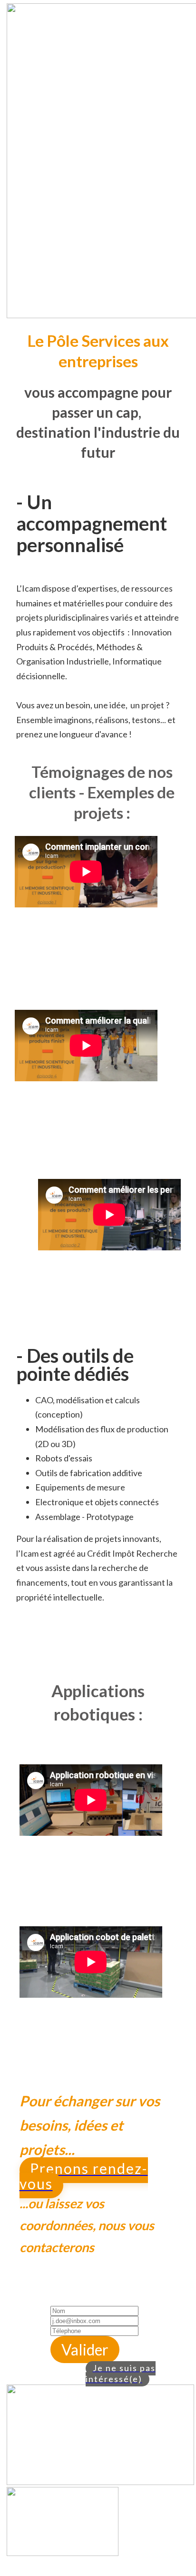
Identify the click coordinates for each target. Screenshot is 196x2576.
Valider (85, 2350)
